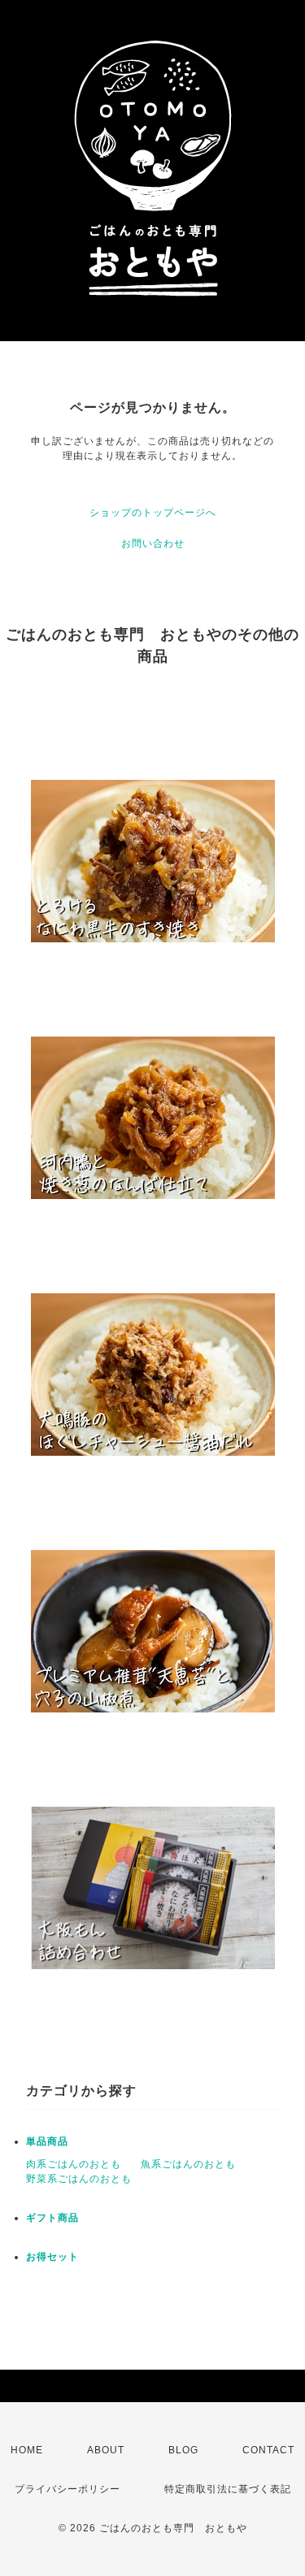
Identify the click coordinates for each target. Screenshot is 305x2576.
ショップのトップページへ (153, 513)
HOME (27, 2450)
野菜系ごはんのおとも (79, 2179)
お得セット (52, 2257)
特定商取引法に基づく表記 (228, 2489)
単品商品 (47, 2141)
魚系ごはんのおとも (188, 2164)
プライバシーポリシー (68, 2489)
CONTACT (268, 2450)
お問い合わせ (153, 543)
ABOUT (106, 2450)
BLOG (183, 2450)
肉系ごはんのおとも (74, 2164)
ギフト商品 (52, 2218)
